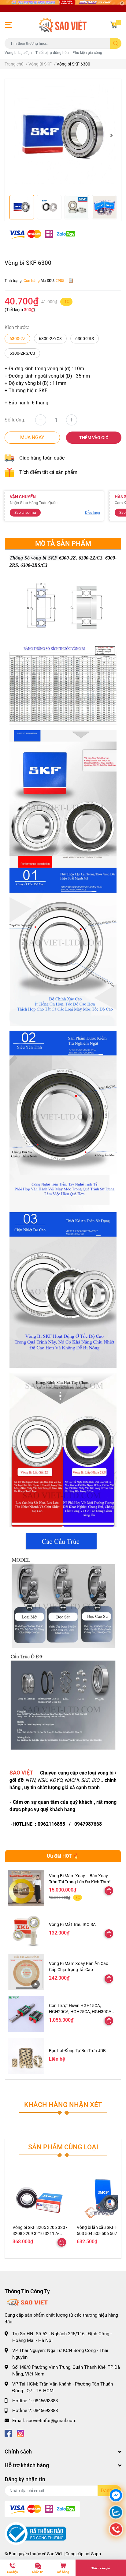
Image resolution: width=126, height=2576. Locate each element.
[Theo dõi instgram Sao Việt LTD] (20, 2433)
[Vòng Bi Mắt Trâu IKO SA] (26, 1930)
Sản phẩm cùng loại (63, 2147)
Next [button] (111, 135)
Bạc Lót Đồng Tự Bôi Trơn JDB (77, 2051)
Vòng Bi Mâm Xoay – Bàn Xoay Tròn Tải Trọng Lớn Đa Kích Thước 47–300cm (81, 1882)
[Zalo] (116, 2513)
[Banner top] (63, 6)
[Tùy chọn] (109, 1891)
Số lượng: (15, 420)
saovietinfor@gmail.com (51, 2421)
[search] (116, 43)
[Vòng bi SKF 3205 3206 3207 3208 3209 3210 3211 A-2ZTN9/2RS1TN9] (40, 2196)
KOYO (56, 1780)
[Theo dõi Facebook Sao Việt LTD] (8, 2433)
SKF (85, 1780)
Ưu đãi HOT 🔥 (63, 1856)
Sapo (96, 2554)
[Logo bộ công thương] (35, 2533)
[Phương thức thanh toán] (42, 234)
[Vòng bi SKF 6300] (63, 135)
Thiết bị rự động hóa (52, 53)
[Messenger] (116, 2496)
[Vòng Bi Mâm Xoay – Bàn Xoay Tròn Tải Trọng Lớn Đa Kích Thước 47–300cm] (26, 1888)
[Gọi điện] (116, 2530)
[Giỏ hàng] (114, 25)
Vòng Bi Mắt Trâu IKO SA (72, 1924)
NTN (30, 1780)
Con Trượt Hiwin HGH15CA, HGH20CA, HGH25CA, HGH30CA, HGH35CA (81, 2011)
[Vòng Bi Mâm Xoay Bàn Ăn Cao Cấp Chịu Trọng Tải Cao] (26, 1972)
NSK (42, 1780)
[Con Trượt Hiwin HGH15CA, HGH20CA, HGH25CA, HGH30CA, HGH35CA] (26, 2014)
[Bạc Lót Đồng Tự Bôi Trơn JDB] (26, 2056)
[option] (63, 135)
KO (96, 1780)
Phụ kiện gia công (87, 53)
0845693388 (46, 2401)
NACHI (72, 1780)
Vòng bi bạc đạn (18, 53)
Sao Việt (55, 2554)
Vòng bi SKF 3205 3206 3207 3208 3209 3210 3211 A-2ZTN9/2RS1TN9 (40, 2233)
